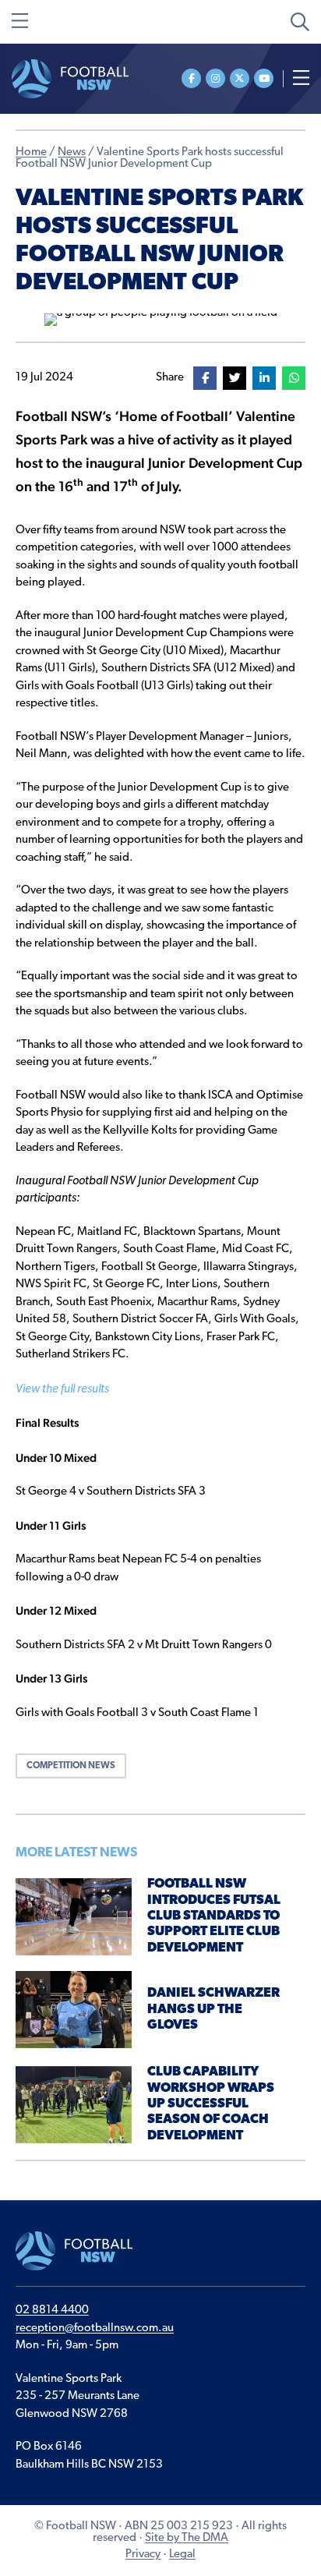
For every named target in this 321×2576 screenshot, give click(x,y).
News (72, 152)
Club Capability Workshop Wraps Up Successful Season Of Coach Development (211, 2104)
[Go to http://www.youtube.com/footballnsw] (264, 78)
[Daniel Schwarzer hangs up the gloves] (74, 2010)
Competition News (71, 1766)
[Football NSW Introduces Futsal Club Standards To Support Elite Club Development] (74, 1917)
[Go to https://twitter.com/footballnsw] (240, 78)
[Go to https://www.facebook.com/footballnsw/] (191, 78)
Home (31, 152)
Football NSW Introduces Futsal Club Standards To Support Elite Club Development (214, 1916)
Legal (182, 2555)
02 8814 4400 (52, 2311)
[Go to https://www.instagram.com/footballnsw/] (215, 78)
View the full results (62, 1390)
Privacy (143, 2555)
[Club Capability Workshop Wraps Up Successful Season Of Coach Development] (74, 2105)
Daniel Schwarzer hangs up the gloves (213, 2009)
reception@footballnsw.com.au (95, 2328)
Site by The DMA (187, 2538)
